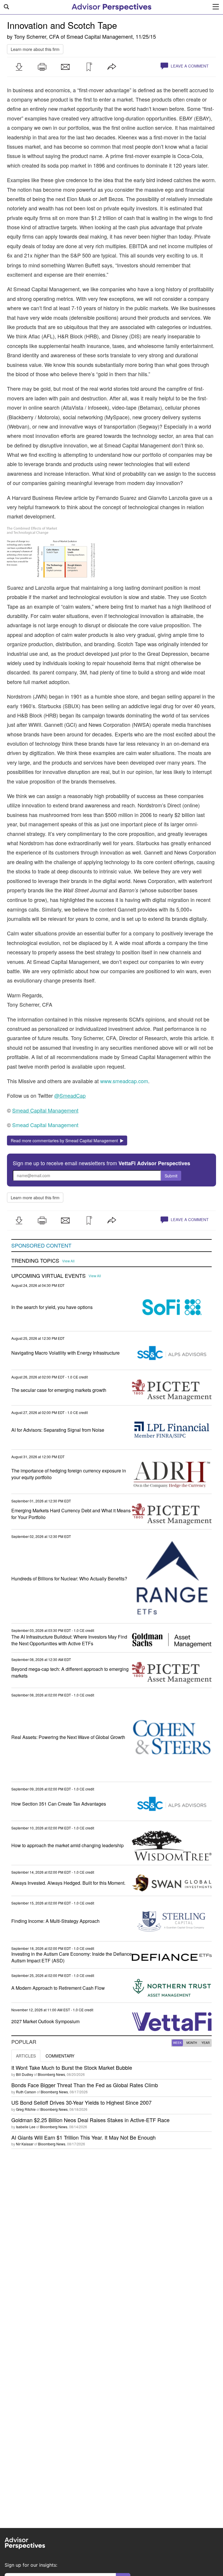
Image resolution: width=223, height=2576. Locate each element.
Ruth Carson (26, 2092)
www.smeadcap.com (124, 1081)
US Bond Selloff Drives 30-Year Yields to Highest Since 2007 (81, 2102)
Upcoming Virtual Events (48, 1276)
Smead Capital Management (100, 36)
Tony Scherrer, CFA (37, 36)
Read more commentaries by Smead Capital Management (65, 1140)
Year (206, 2043)
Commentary (60, 2056)
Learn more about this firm (35, 49)
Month (192, 2043)
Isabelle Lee (26, 2127)
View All (68, 1261)
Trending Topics (35, 1261)
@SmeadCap (70, 1095)
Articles (26, 2056)
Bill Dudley (25, 2074)
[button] (19, 67)
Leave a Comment (189, 66)
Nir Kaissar (25, 2144)
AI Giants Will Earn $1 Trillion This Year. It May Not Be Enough (83, 2137)
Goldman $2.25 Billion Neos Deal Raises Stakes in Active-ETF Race (90, 2120)
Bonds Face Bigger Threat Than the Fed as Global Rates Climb (85, 2085)
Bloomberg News (51, 2074)
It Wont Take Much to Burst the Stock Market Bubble (72, 2067)
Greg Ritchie (26, 2109)
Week (177, 2043)
